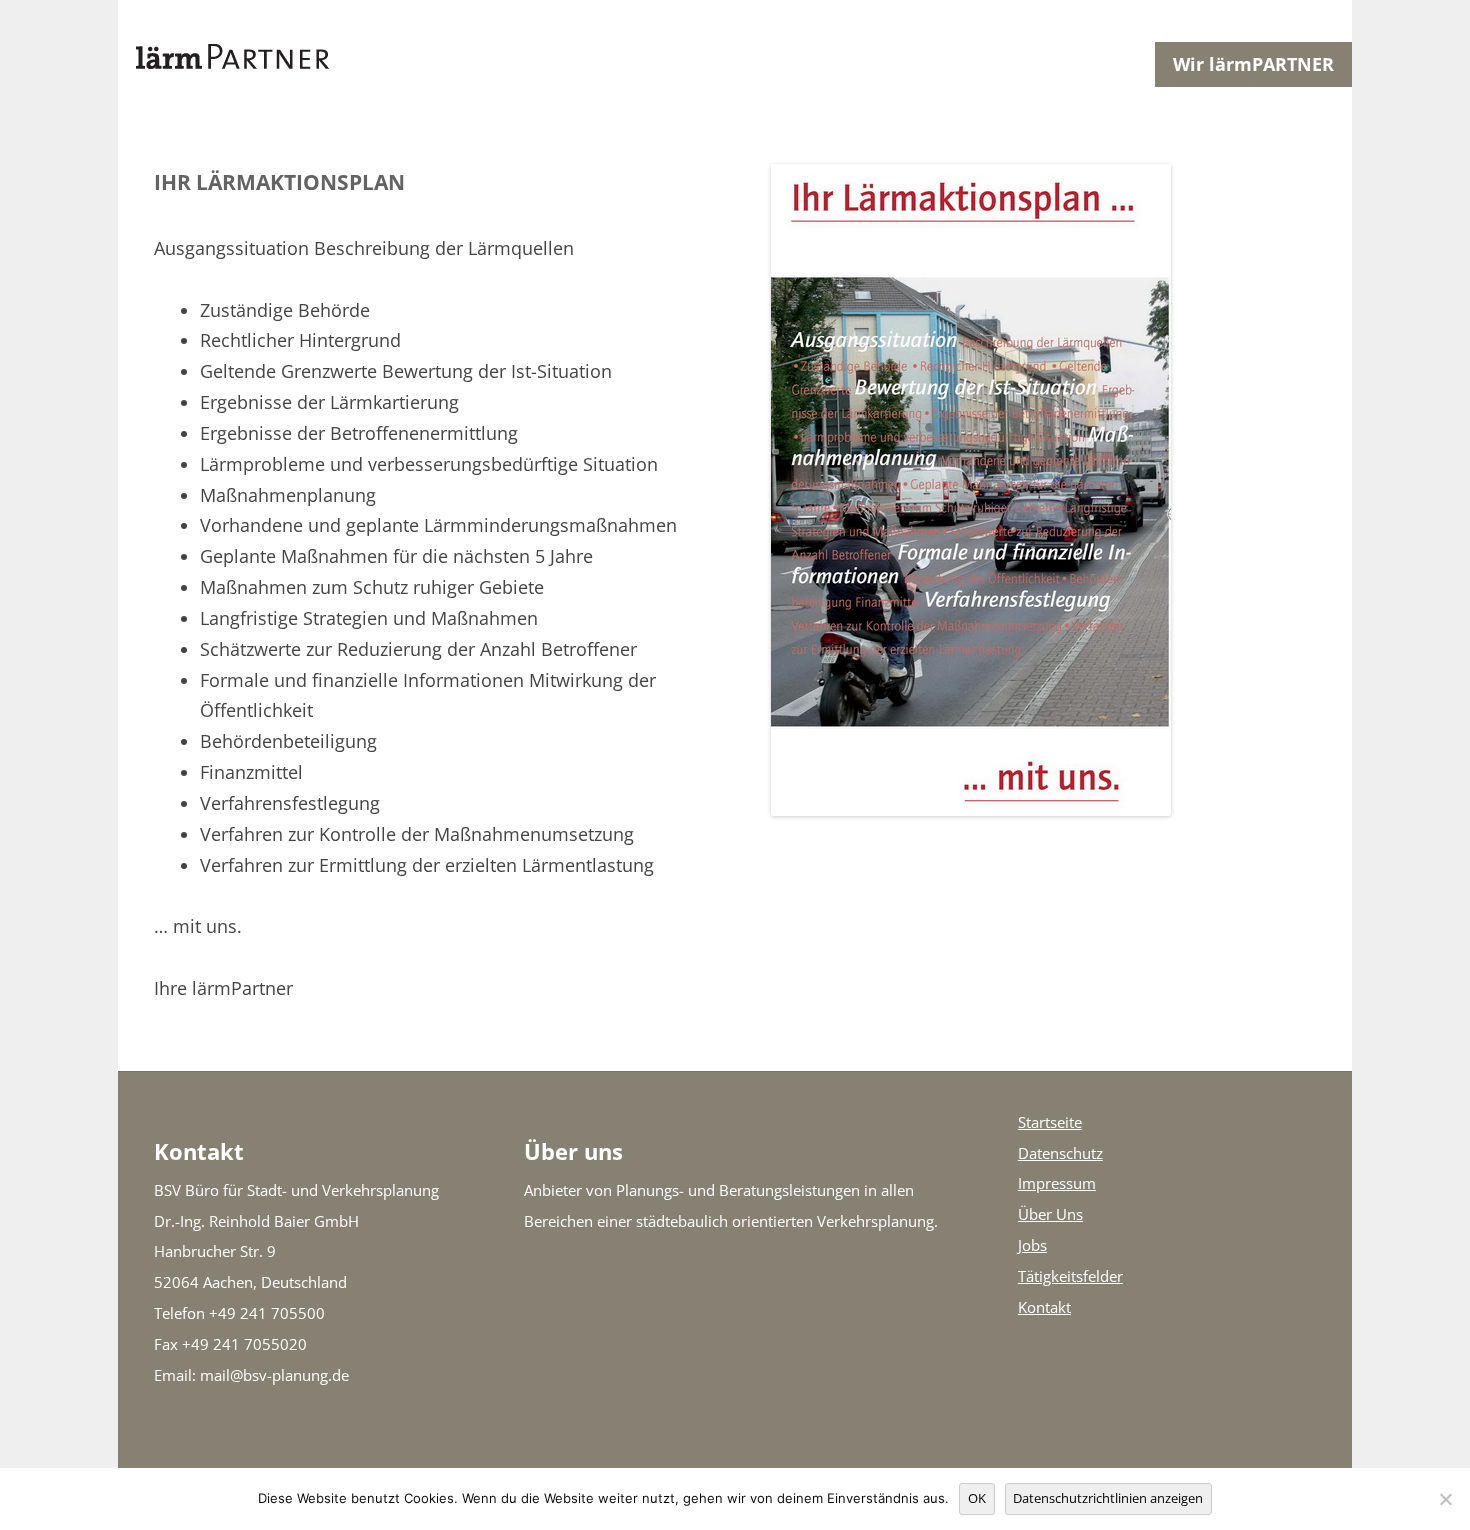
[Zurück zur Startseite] (636, 64)
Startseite (1050, 1122)
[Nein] (1445, 1499)
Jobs (1032, 1245)
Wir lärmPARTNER (1253, 64)
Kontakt (1044, 1307)
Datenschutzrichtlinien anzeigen (1108, 1498)
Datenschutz (1060, 1153)
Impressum (1057, 1183)
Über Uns (1050, 1214)
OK (977, 1498)
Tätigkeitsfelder (1070, 1276)
